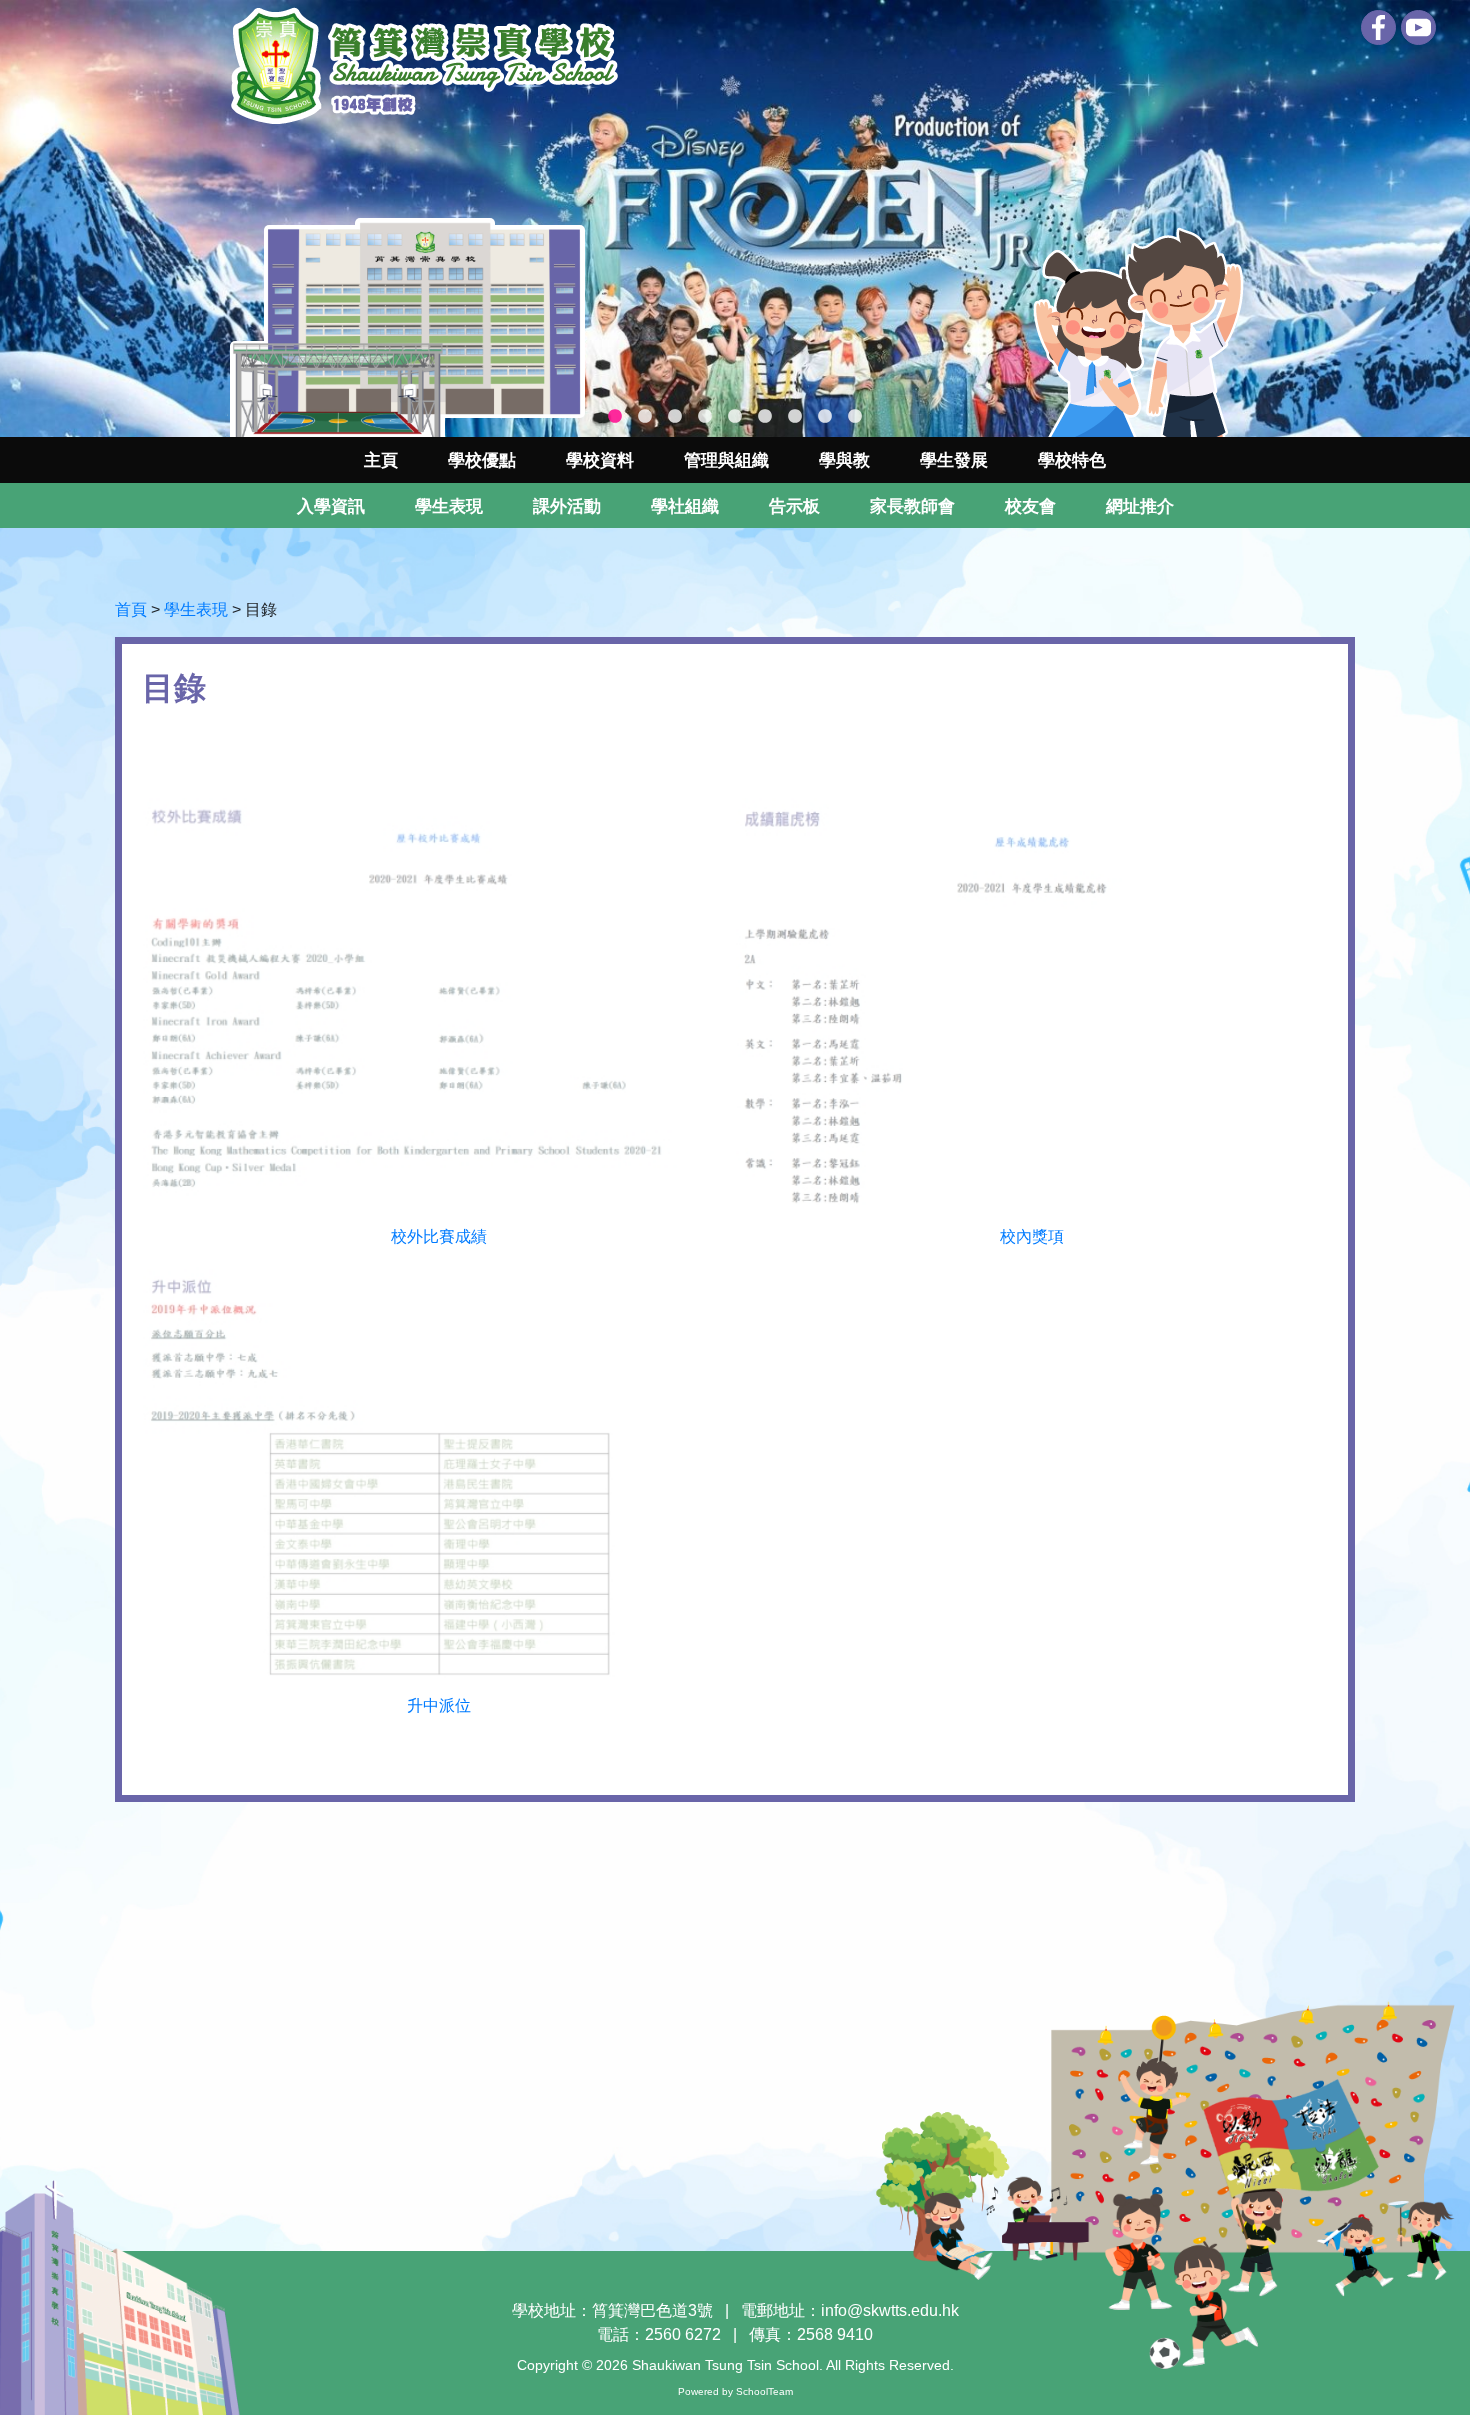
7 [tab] (795, 417)
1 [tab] (615, 417)
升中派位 (439, 1705)
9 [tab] (855, 417)
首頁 (131, 609)
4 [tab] (705, 417)
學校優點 (482, 460)
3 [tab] (675, 417)
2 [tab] (645, 417)
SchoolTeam (764, 2391)
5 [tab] (735, 417)
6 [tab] (765, 417)
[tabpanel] (735, 218)
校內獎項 (1032, 1236)
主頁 (381, 460)
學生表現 (196, 609)
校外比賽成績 (439, 1236)
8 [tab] (825, 417)
